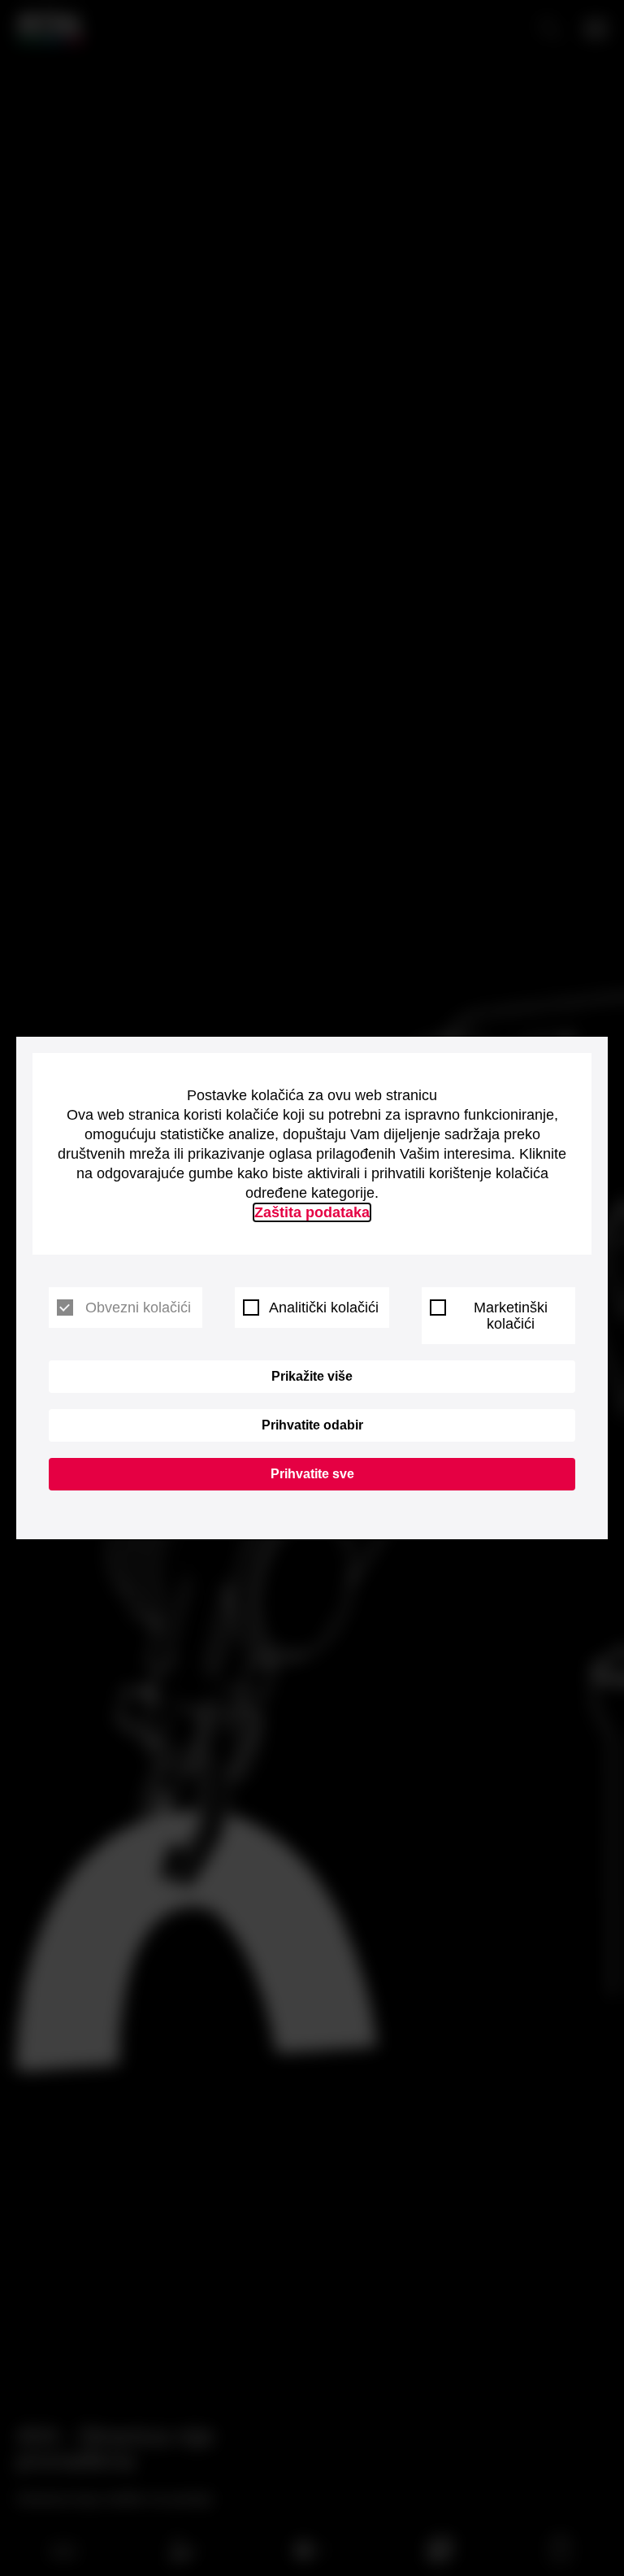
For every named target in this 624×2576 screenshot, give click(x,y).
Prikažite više (312, 1376)
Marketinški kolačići (511, 1316)
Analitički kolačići (324, 1308)
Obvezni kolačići (138, 1308)
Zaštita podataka (312, 1212)
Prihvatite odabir (312, 1425)
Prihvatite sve (312, 1474)
